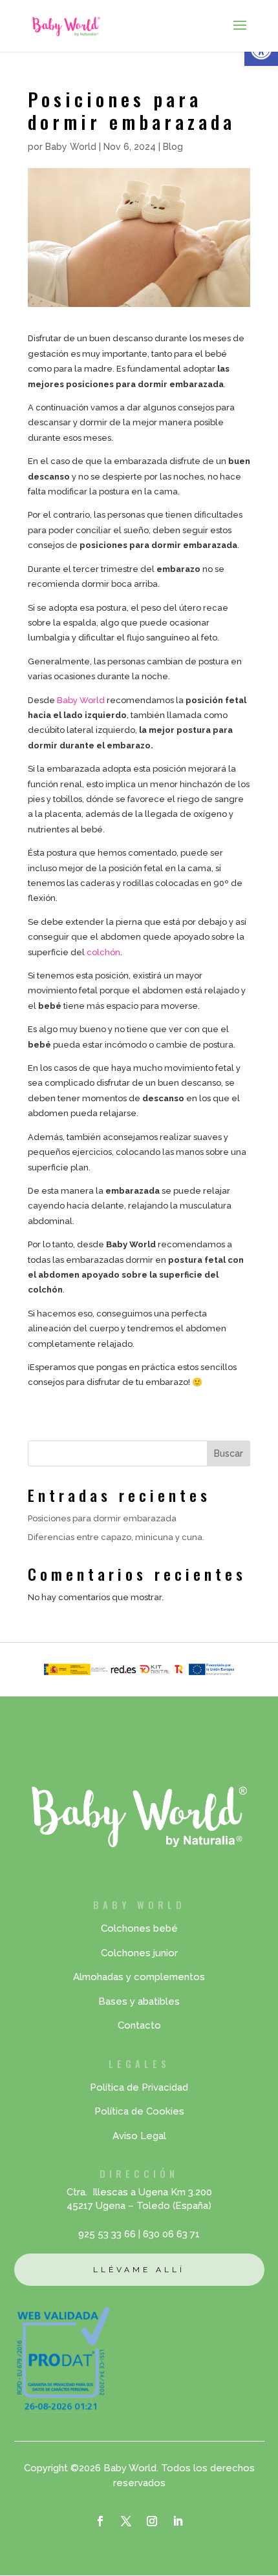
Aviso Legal (139, 2136)
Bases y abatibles (139, 2001)
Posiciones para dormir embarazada (102, 1518)
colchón (103, 952)
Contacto (139, 2025)
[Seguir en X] (126, 2521)
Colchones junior (139, 1953)
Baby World (71, 147)
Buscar (229, 1453)
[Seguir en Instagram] (152, 2521)
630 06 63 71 (171, 2234)
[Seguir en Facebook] (100, 2521)
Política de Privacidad (139, 2087)
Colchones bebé (139, 1928)
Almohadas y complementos (139, 1977)
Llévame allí (139, 2270)
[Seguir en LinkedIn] (178, 2521)
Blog (173, 147)
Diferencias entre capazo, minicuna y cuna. (116, 1537)
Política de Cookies (139, 2111)
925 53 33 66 (107, 2234)
